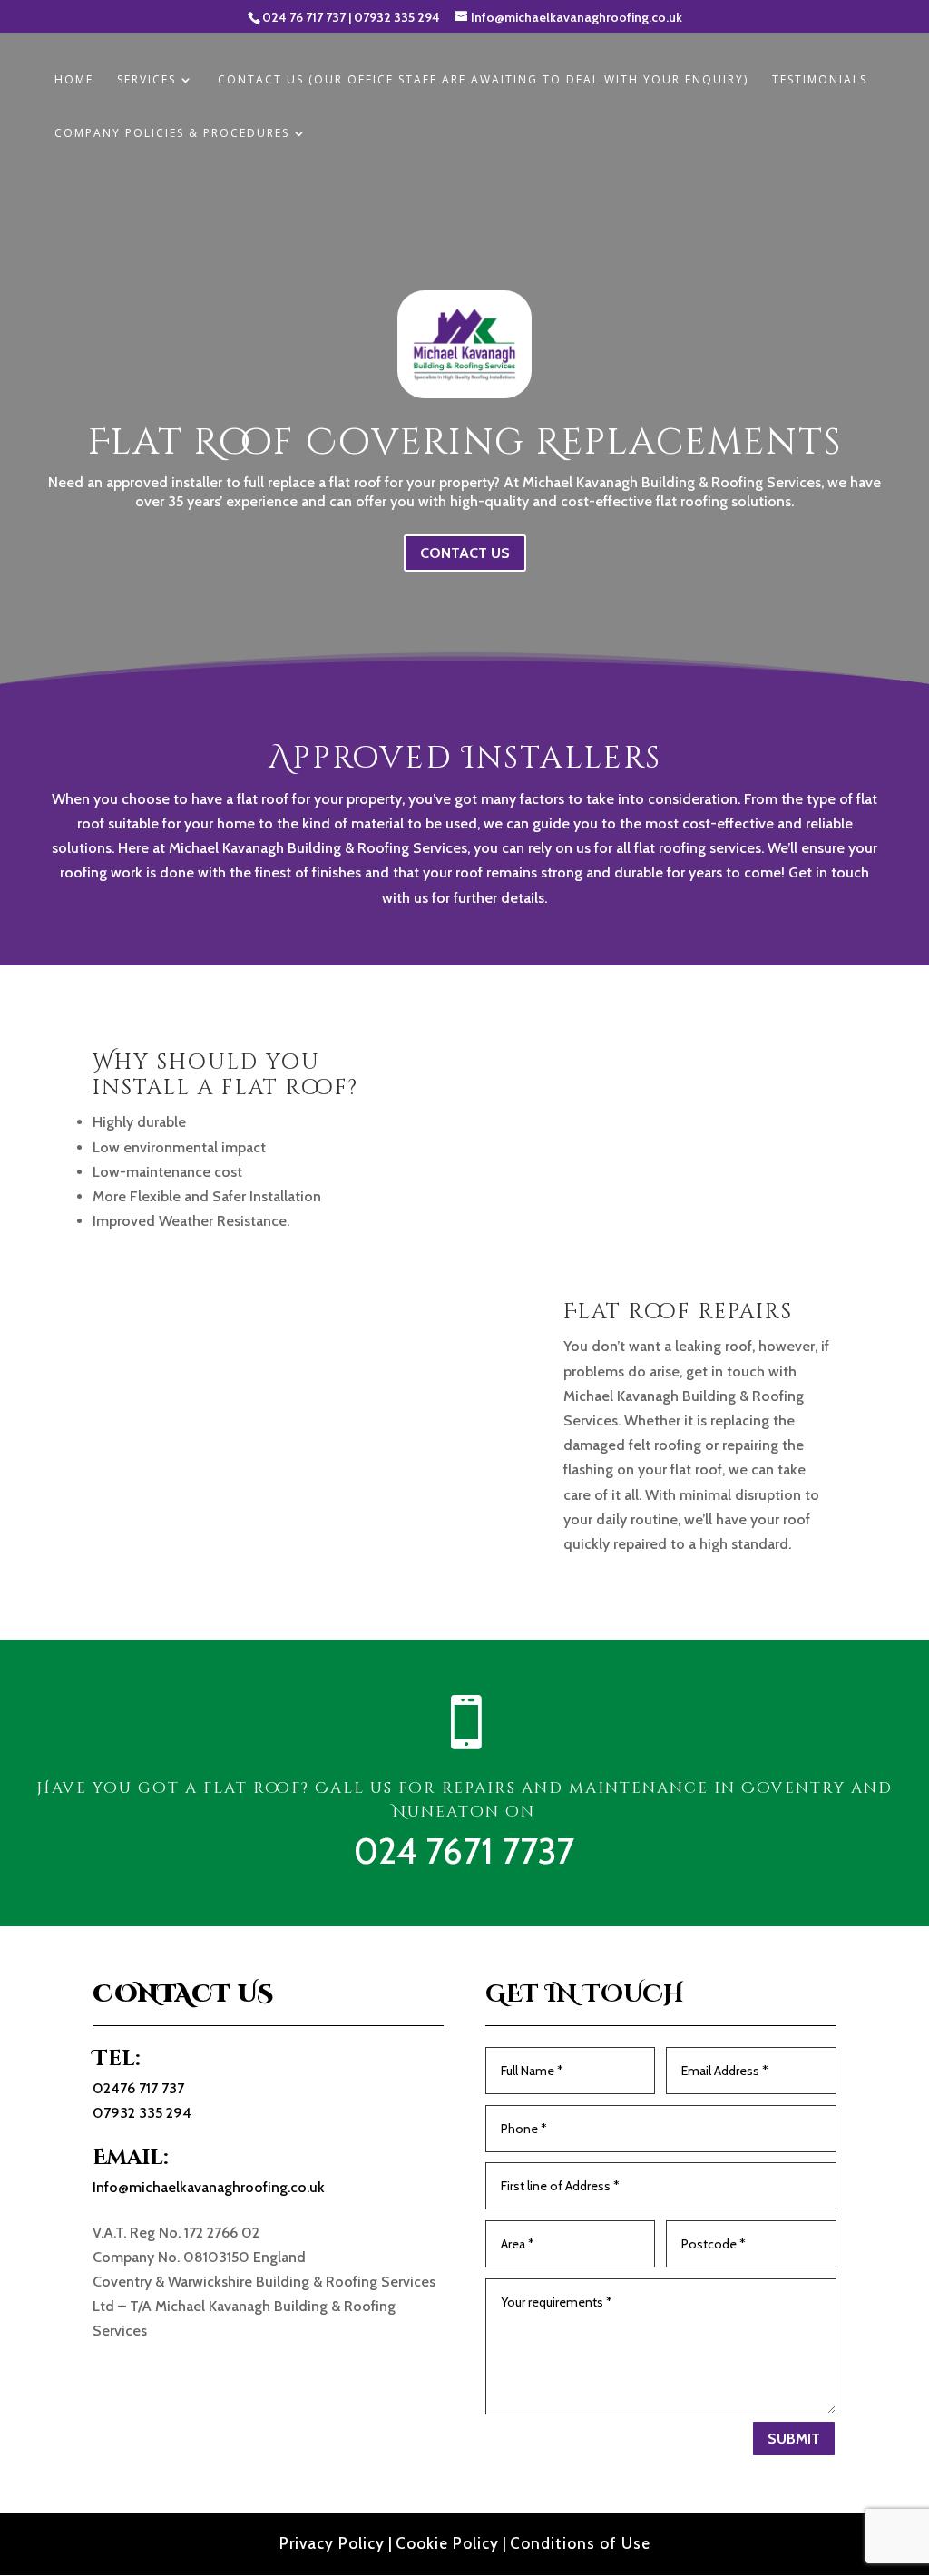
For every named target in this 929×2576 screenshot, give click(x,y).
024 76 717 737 (304, 17)
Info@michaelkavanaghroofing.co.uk (209, 2187)
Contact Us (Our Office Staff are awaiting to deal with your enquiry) (483, 80)
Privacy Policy (332, 2543)
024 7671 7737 (464, 1851)
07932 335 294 (397, 17)
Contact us (465, 553)
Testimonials (820, 80)
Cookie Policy (447, 2543)
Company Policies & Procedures (172, 134)
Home (74, 80)
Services (147, 80)
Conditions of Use (580, 2543)
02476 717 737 (138, 2088)
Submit (794, 2439)
